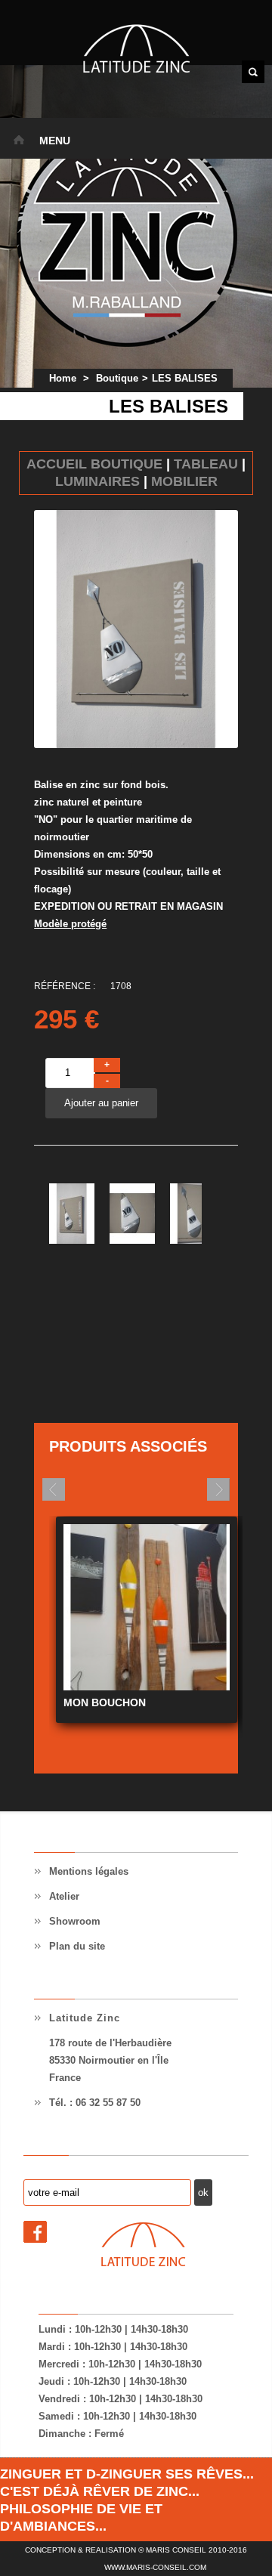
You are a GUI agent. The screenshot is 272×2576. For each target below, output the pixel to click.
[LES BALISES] (72, 1240)
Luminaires (97, 481)
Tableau (206, 464)
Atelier (64, 1896)
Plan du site (77, 1946)
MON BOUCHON (105, 1702)
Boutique (117, 378)
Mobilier (184, 481)
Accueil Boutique (94, 464)
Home (63, 378)
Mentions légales (89, 1871)
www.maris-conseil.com (155, 2567)
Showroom (75, 1921)
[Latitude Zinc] (136, 51)
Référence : (65, 986)
